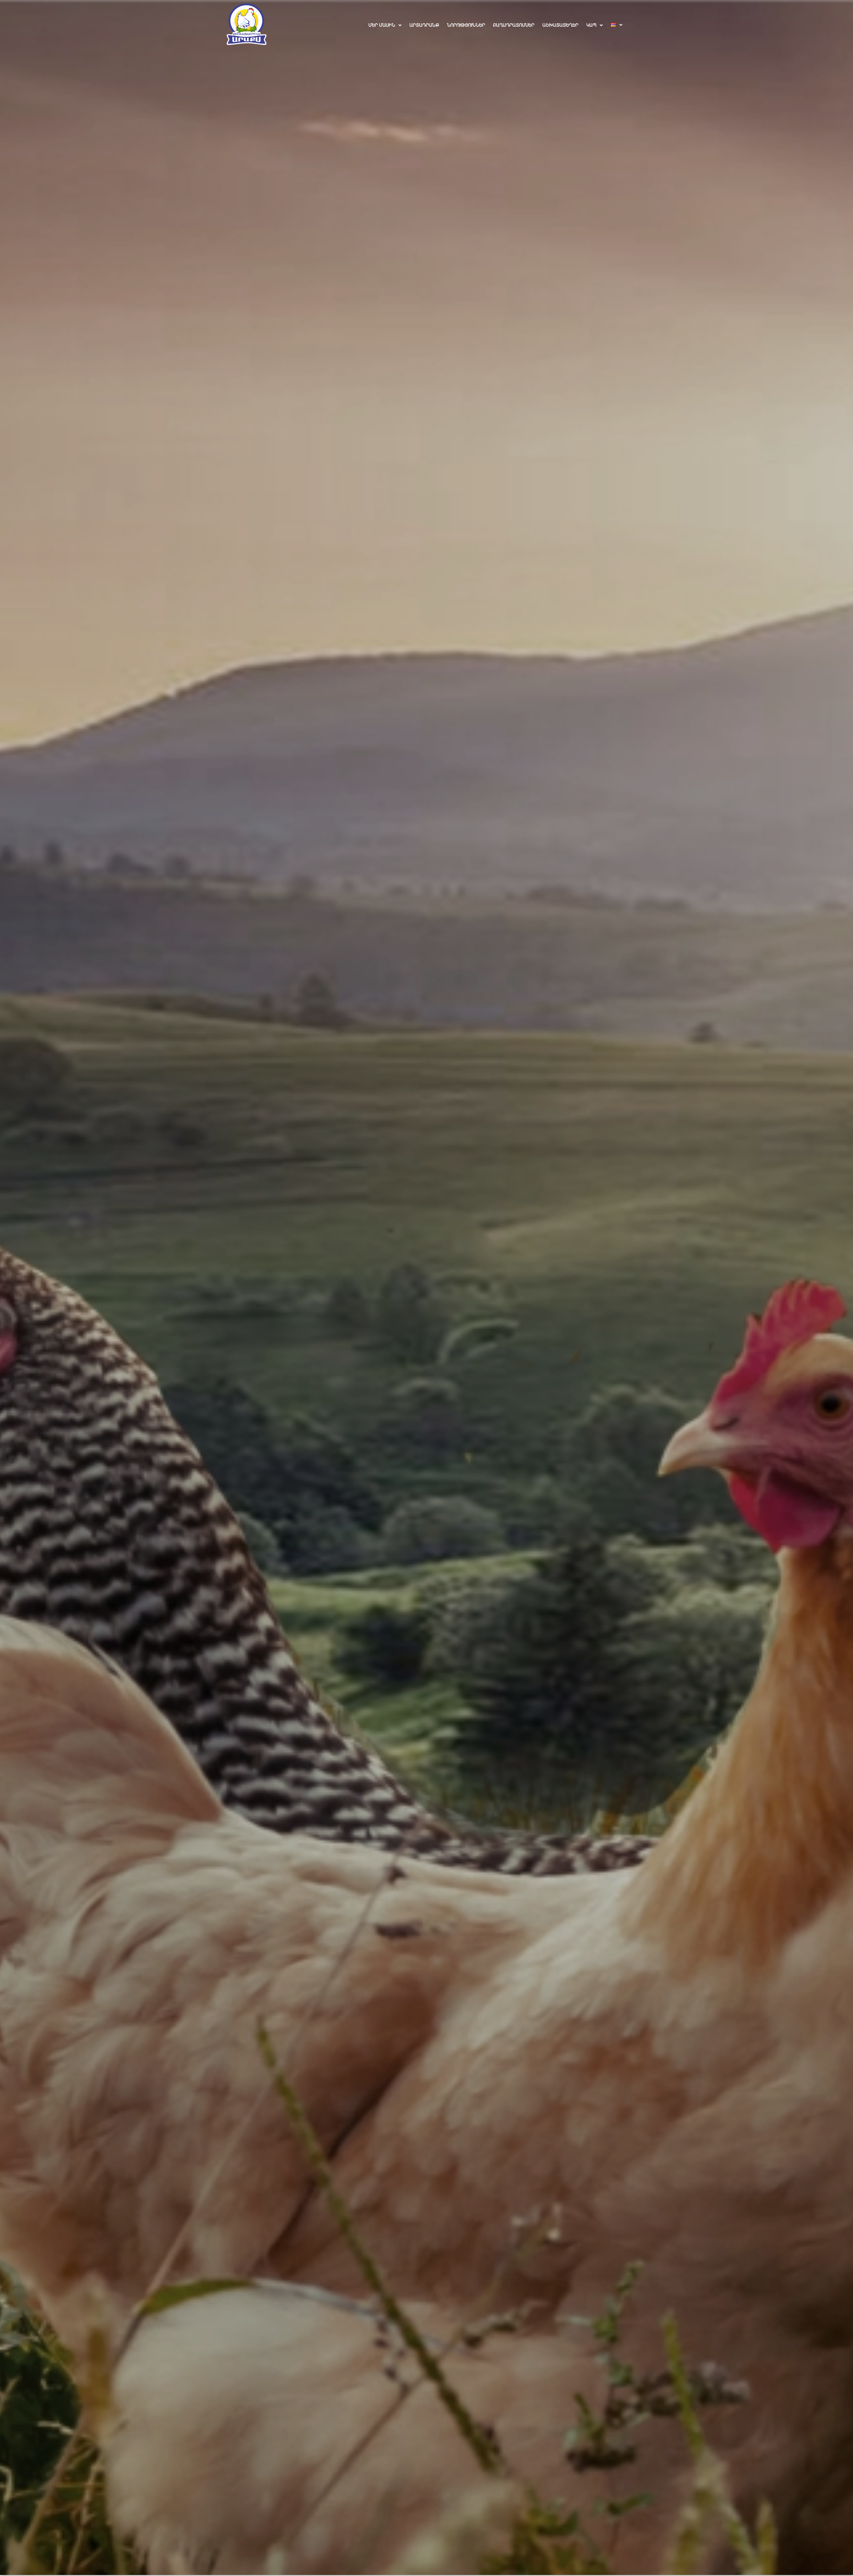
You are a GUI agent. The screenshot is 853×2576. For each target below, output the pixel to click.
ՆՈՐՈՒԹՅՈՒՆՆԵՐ (466, 25)
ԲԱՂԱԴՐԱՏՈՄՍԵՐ (514, 25)
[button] (385, 25)
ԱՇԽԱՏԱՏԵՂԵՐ (560, 25)
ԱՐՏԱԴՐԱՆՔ (424, 25)
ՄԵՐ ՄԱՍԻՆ (382, 25)
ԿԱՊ (591, 25)
